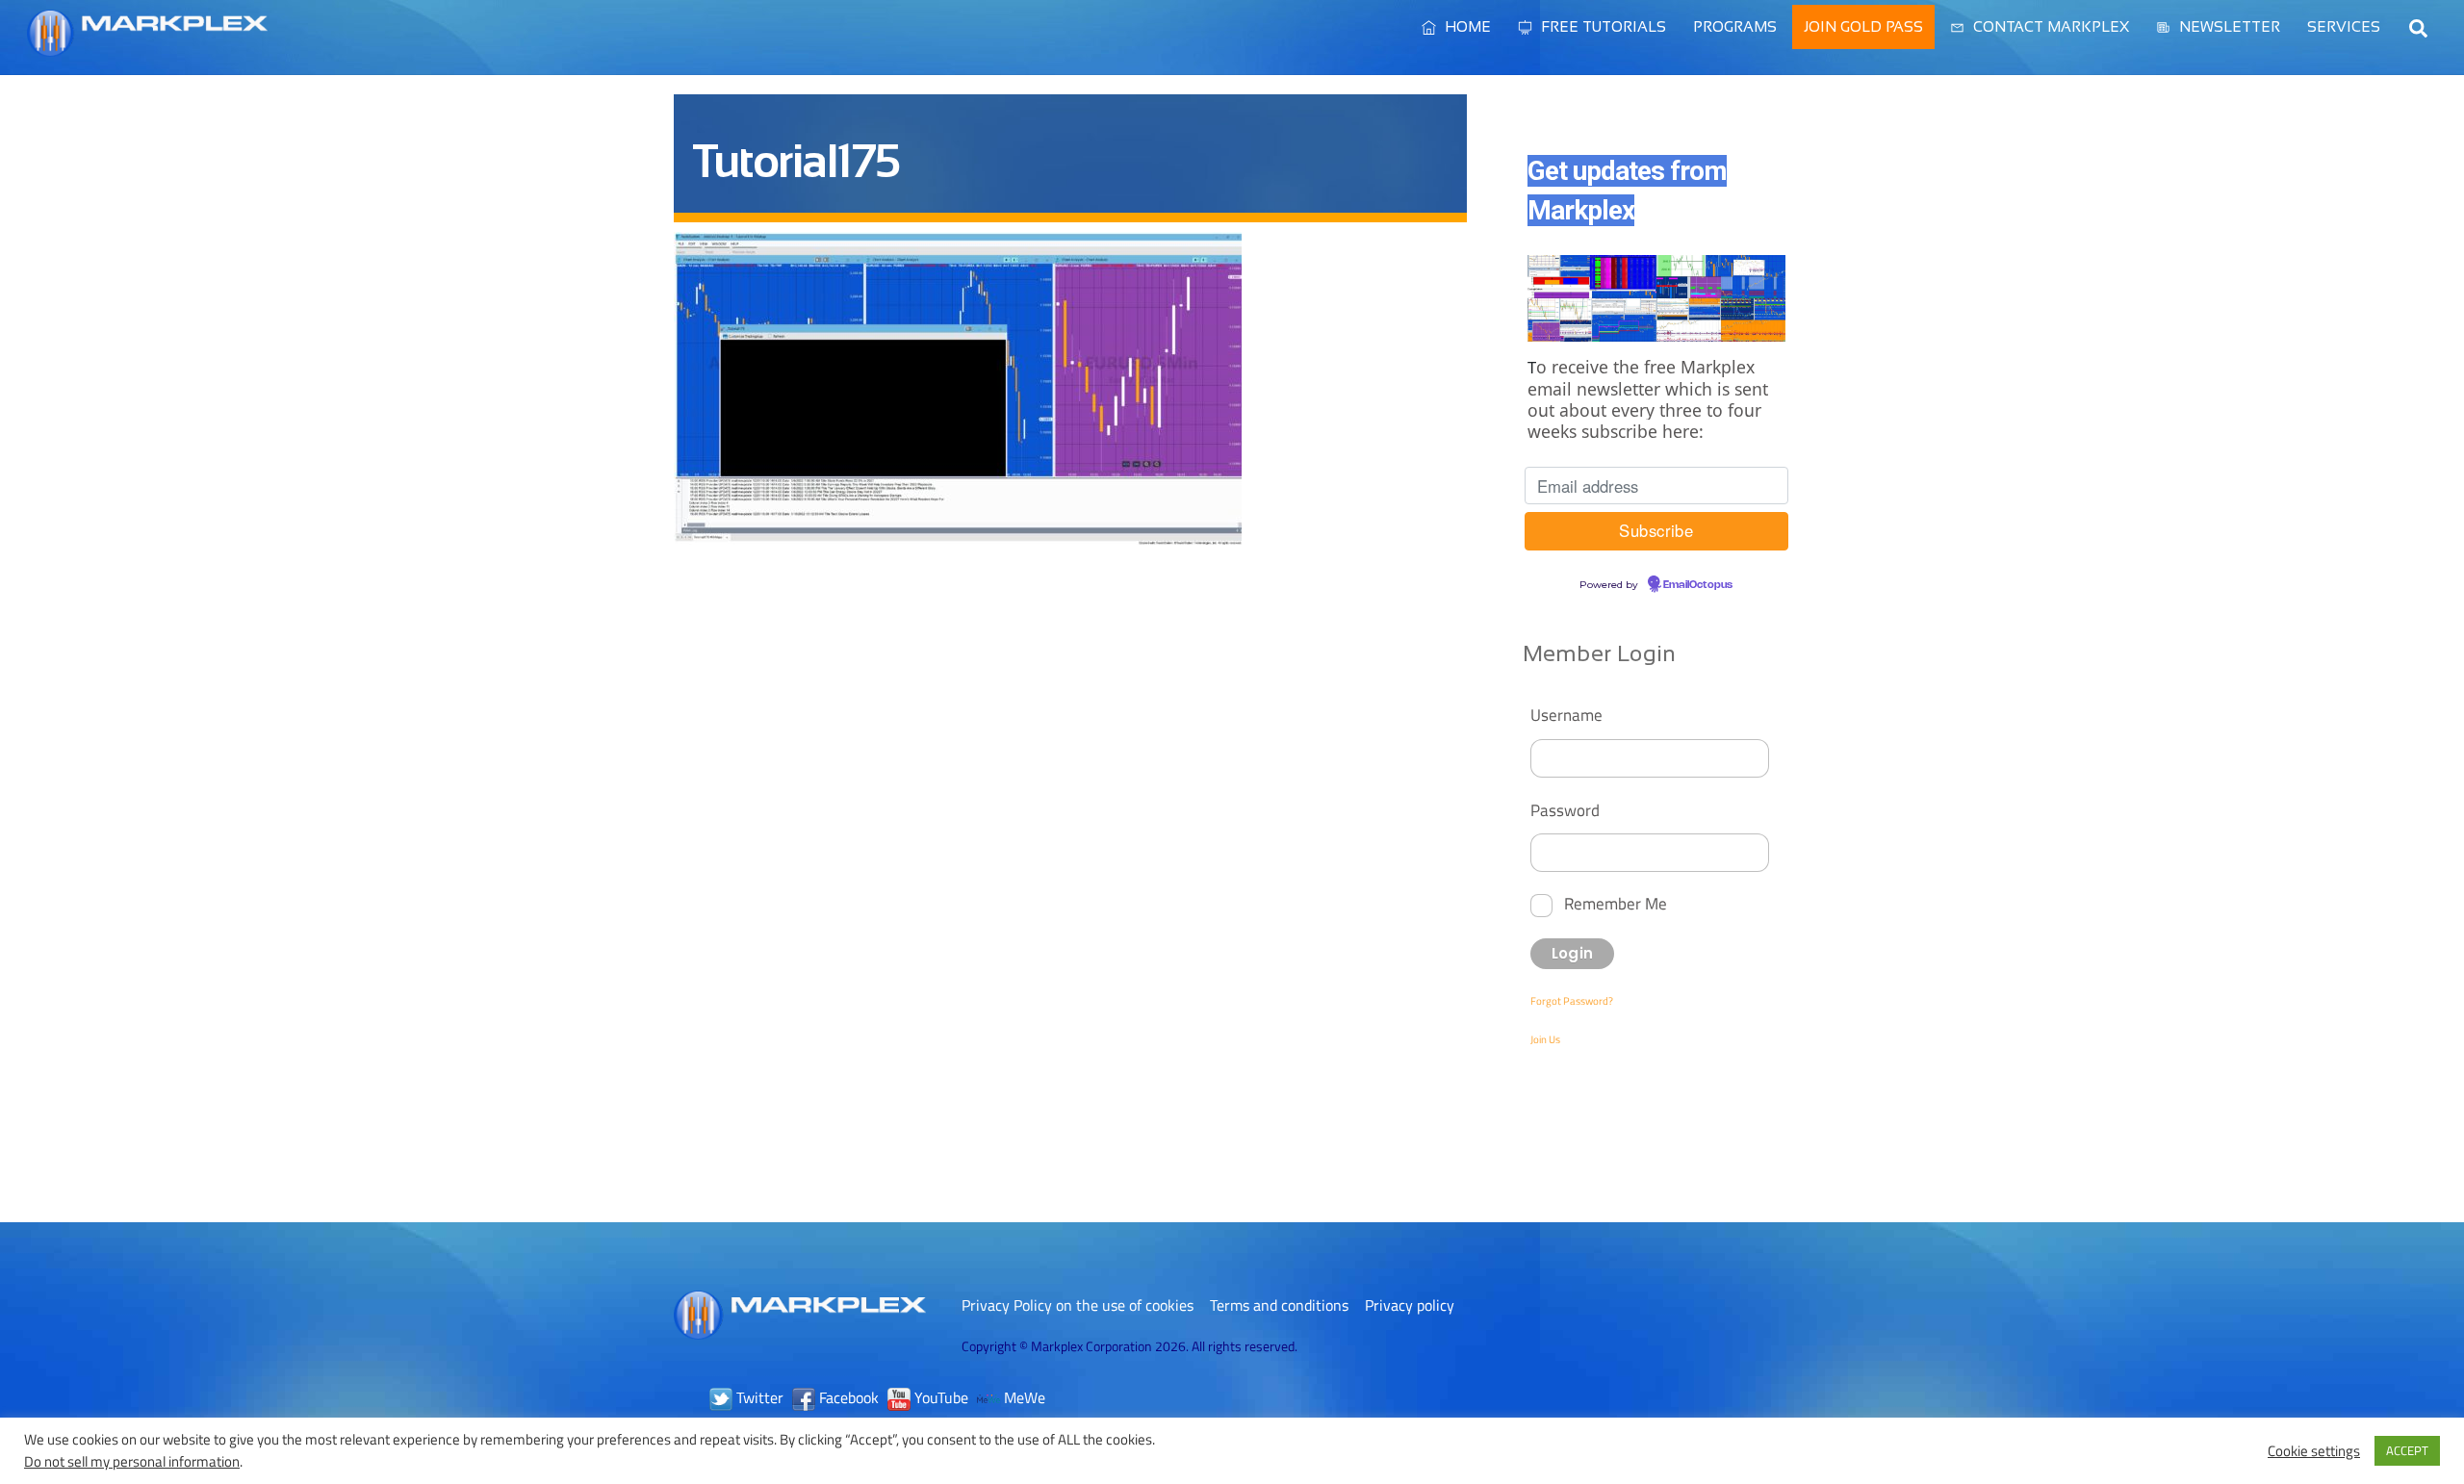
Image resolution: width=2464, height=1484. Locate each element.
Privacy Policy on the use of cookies (1078, 1305)
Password (1565, 810)
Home (1466, 26)
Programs (1735, 26)
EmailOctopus (1698, 585)
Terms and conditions (1279, 1305)
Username (1566, 715)
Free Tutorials (1602, 26)
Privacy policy (1410, 1305)
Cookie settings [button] (2314, 1451)
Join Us (1545, 1039)
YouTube (939, 1397)
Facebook (847, 1397)
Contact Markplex (2049, 26)
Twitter (758, 1397)
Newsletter (2228, 26)
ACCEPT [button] (2407, 1450)
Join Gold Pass (1863, 26)
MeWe (1023, 1397)
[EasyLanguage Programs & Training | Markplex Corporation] (147, 47)
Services (2344, 26)
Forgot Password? (1572, 1001)
